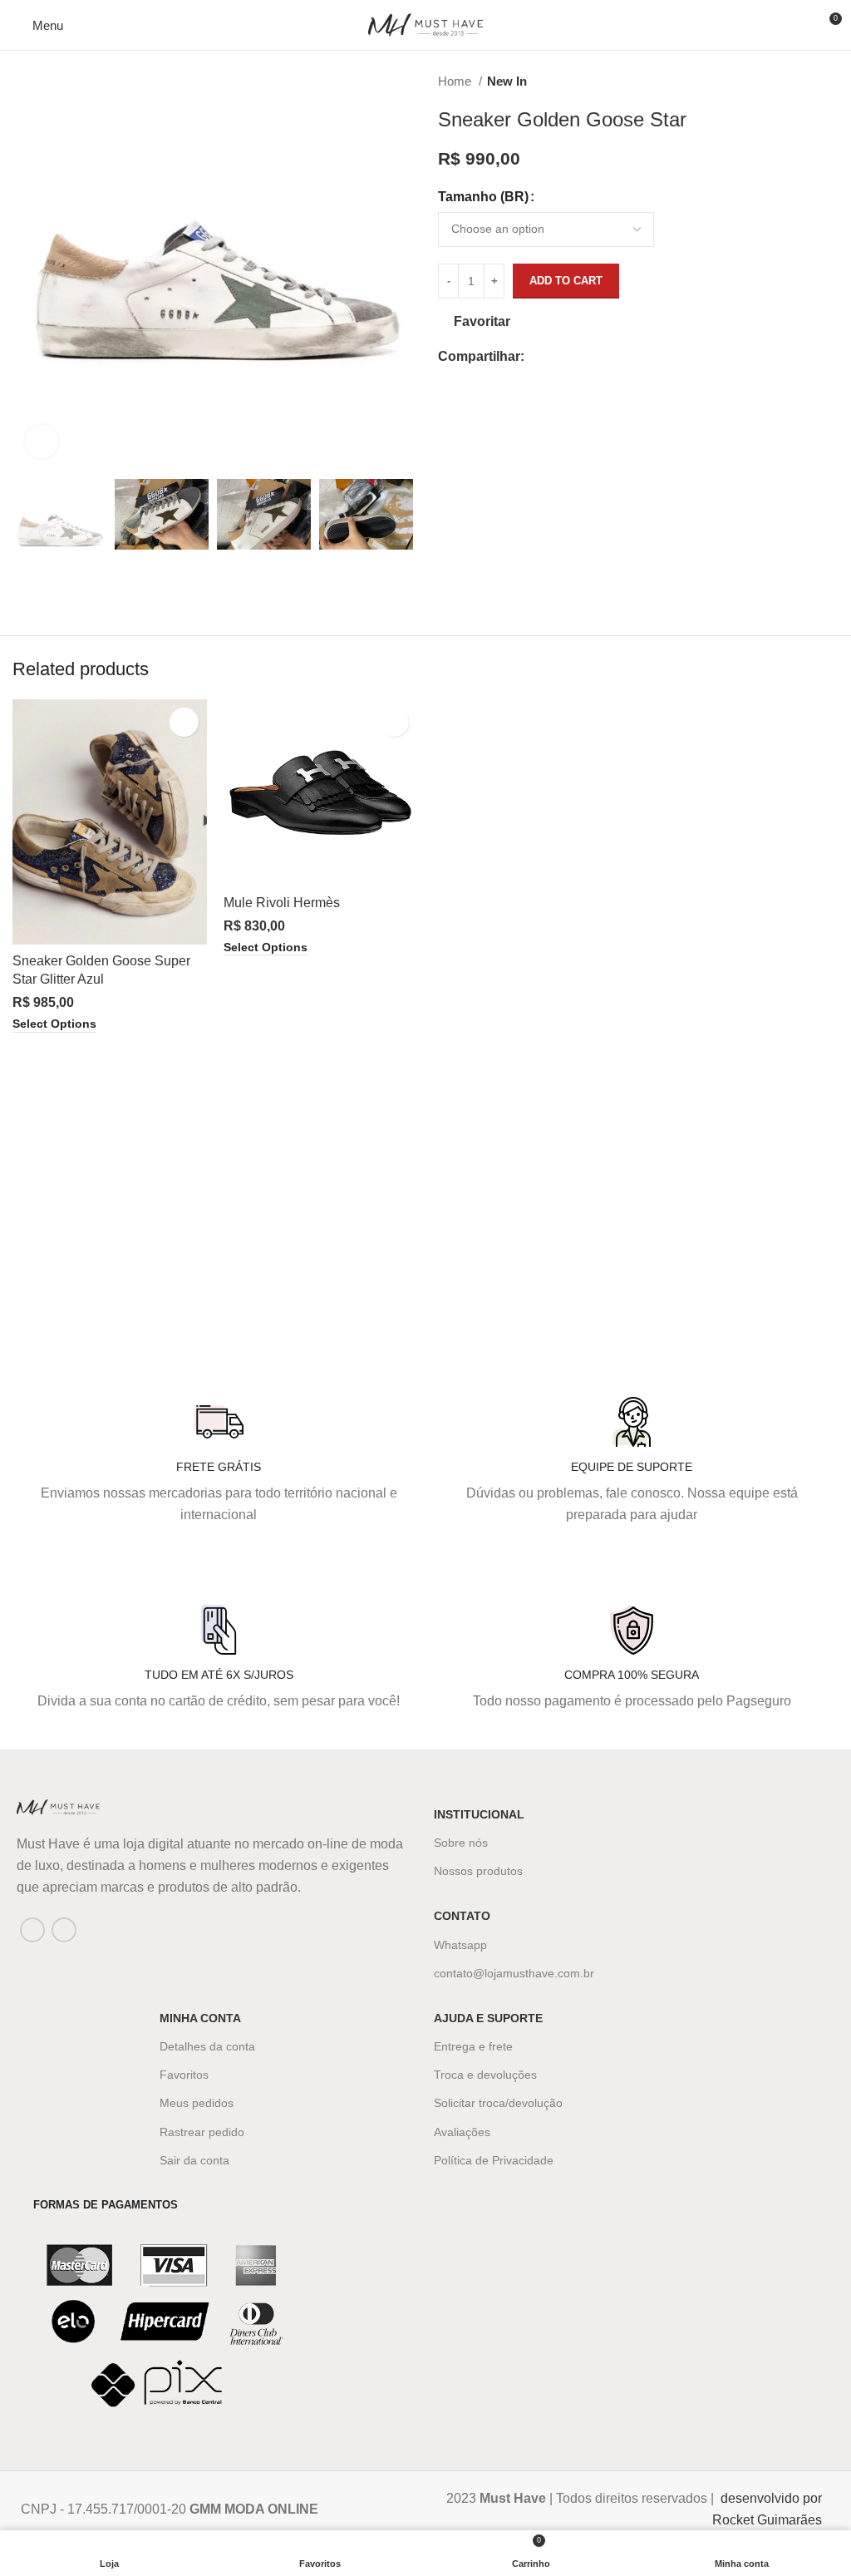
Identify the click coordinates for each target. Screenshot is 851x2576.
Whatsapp (460, 1945)
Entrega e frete (473, 2046)
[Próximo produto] (830, 81)
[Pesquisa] (799, 25)
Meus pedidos (197, 2103)
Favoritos (184, 2075)
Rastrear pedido (202, 2132)
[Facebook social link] (538, 357)
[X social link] (557, 357)
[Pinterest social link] (576, 357)
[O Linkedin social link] (595, 357)
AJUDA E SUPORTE (488, 2018)
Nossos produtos (478, 1871)
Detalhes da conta (207, 2046)
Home (456, 81)
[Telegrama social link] (615, 357)
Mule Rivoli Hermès (282, 903)
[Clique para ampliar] (42, 442)
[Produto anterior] (797, 81)
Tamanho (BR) (483, 197)
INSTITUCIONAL (479, 1814)
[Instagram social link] (64, 1930)
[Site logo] (425, 24)
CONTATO (462, 1916)
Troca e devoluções (485, 2075)
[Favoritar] (184, 722)
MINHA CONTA (200, 2018)
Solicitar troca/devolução (498, 2103)
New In (507, 81)
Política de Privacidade (494, 2160)
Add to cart (566, 281)
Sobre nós (461, 1843)
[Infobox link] (207, 2509)
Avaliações (462, 2132)
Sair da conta (194, 2160)
